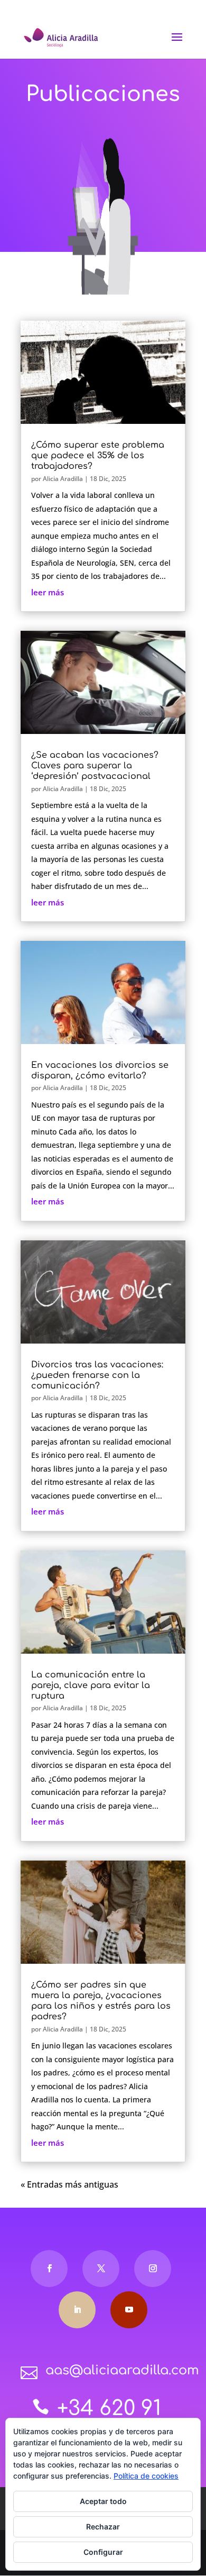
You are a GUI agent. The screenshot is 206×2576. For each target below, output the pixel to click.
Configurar (103, 2552)
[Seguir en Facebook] (49, 2269)
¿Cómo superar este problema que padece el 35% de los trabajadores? (98, 456)
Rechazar (103, 2527)
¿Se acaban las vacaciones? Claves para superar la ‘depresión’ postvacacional (95, 766)
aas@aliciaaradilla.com (122, 2370)
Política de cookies (146, 2476)
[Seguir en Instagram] (153, 2269)
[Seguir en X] (101, 2269)
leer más (48, 592)
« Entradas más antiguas (69, 2184)
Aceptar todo (103, 2501)
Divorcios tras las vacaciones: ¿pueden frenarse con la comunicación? (97, 1375)
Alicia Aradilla (63, 479)
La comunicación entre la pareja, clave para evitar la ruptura (91, 1685)
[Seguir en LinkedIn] (77, 2310)
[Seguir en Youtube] (129, 2310)
